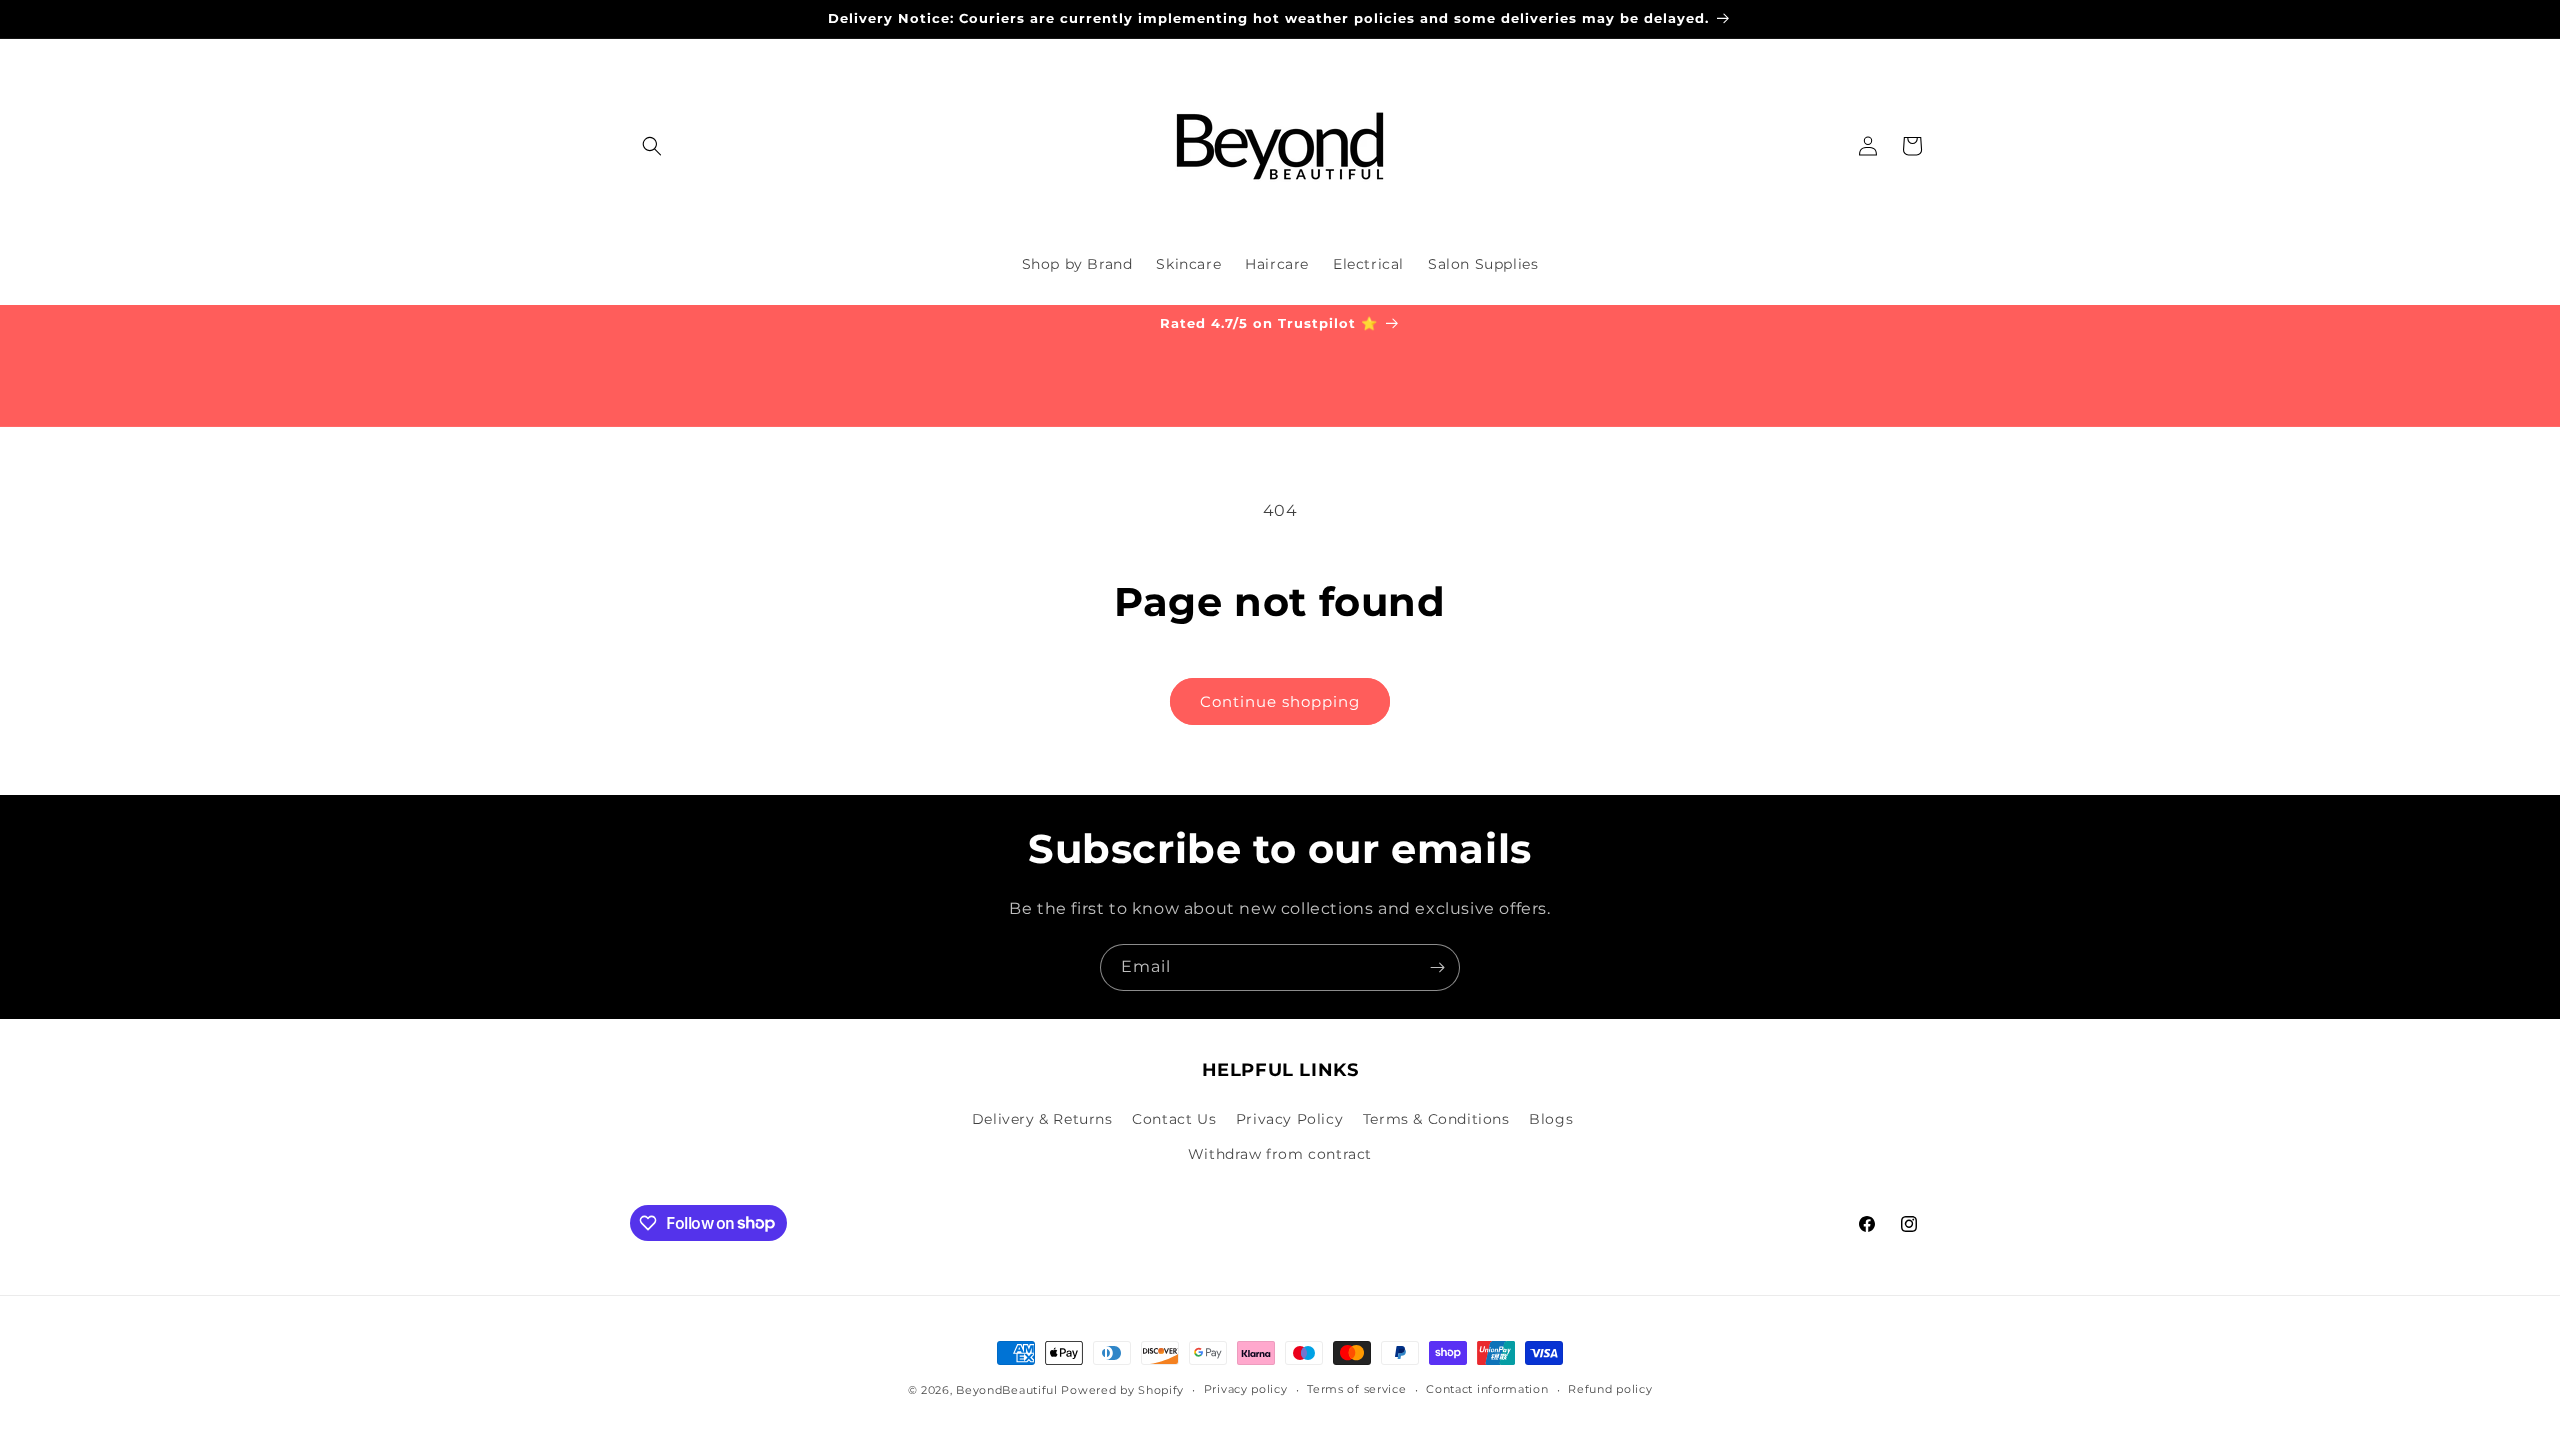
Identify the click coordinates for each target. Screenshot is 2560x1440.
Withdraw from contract (1280, 1154)
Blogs (1551, 1119)
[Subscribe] (1437, 967)
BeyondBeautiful (1007, 1390)
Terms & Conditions (1436, 1119)
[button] (652, 146)
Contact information (1487, 1389)
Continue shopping (1280, 701)
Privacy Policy (1289, 1119)
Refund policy (1610, 1389)
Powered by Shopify (1122, 1390)
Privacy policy (1246, 1389)
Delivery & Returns (1042, 1119)
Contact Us (1174, 1119)
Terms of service (1356, 1389)
